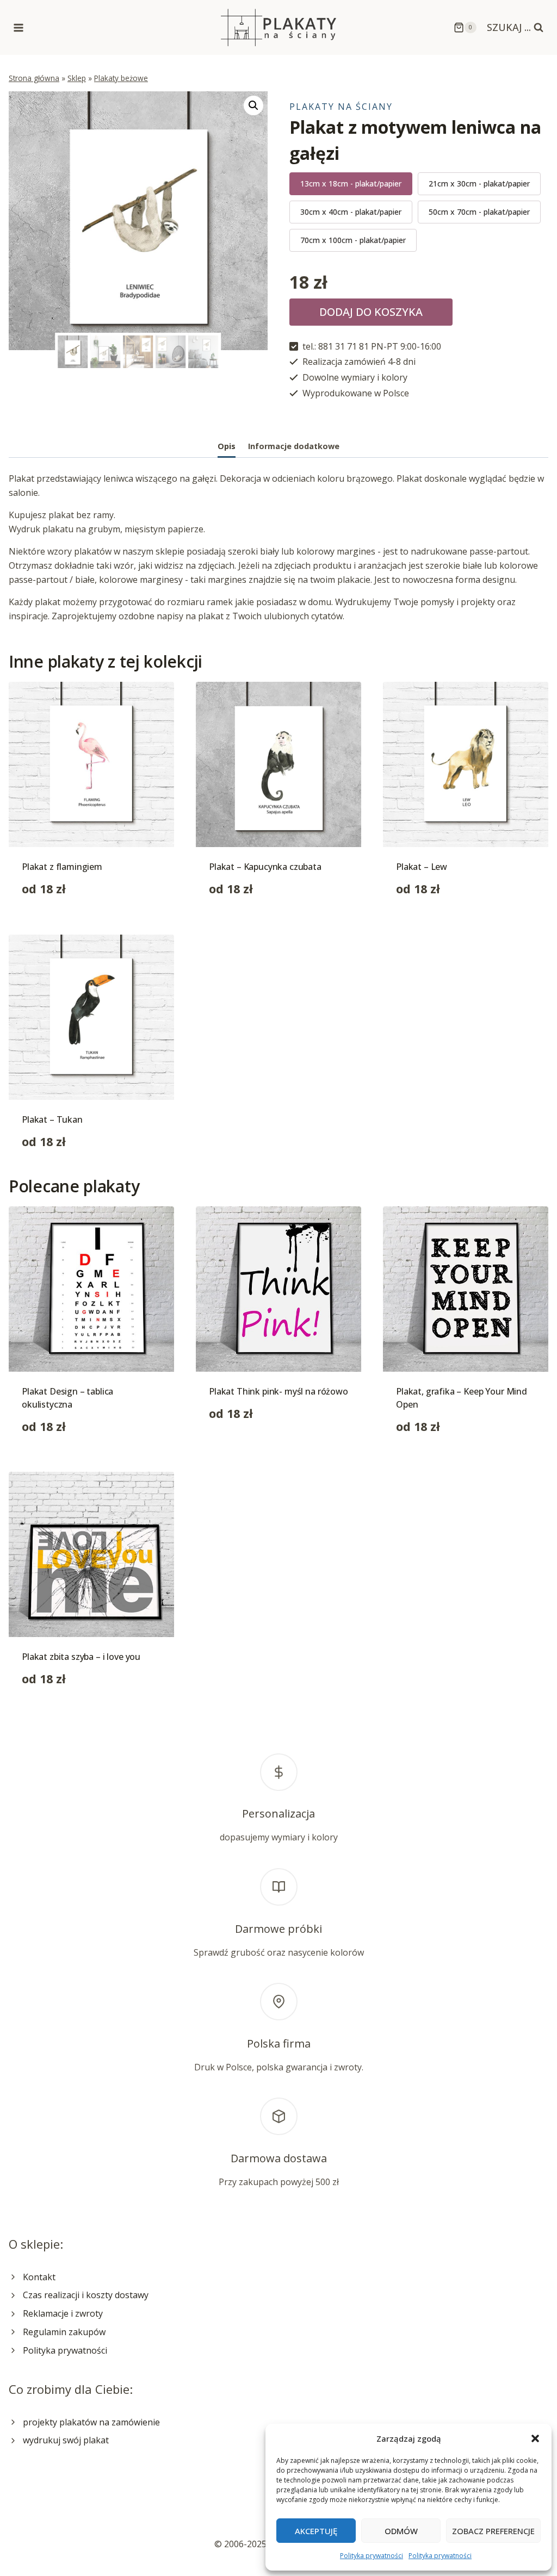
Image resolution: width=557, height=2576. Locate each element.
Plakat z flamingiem (62, 867)
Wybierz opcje (238, 1448)
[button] (535, 2438)
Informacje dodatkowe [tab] (294, 446)
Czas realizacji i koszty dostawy (86, 2295)
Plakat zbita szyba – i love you (81, 1657)
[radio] (351, 184)
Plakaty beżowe (121, 78)
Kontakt (39, 2277)
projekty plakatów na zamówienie (91, 2422)
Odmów (401, 2531)
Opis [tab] (227, 446)
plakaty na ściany (341, 107)
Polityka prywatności (372, 2556)
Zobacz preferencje (493, 2531)
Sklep (77, 78)
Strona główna (34, 78)
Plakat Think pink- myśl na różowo (278, 1391)
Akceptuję (316, 2531)
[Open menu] (19, 27)
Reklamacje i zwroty (63, 2313)
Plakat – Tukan (52, 1119)
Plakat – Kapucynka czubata (265, 867)
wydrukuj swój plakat (66, 2440)
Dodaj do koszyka (371, 312)
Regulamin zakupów (64, 2332)
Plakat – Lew (422, 867)
